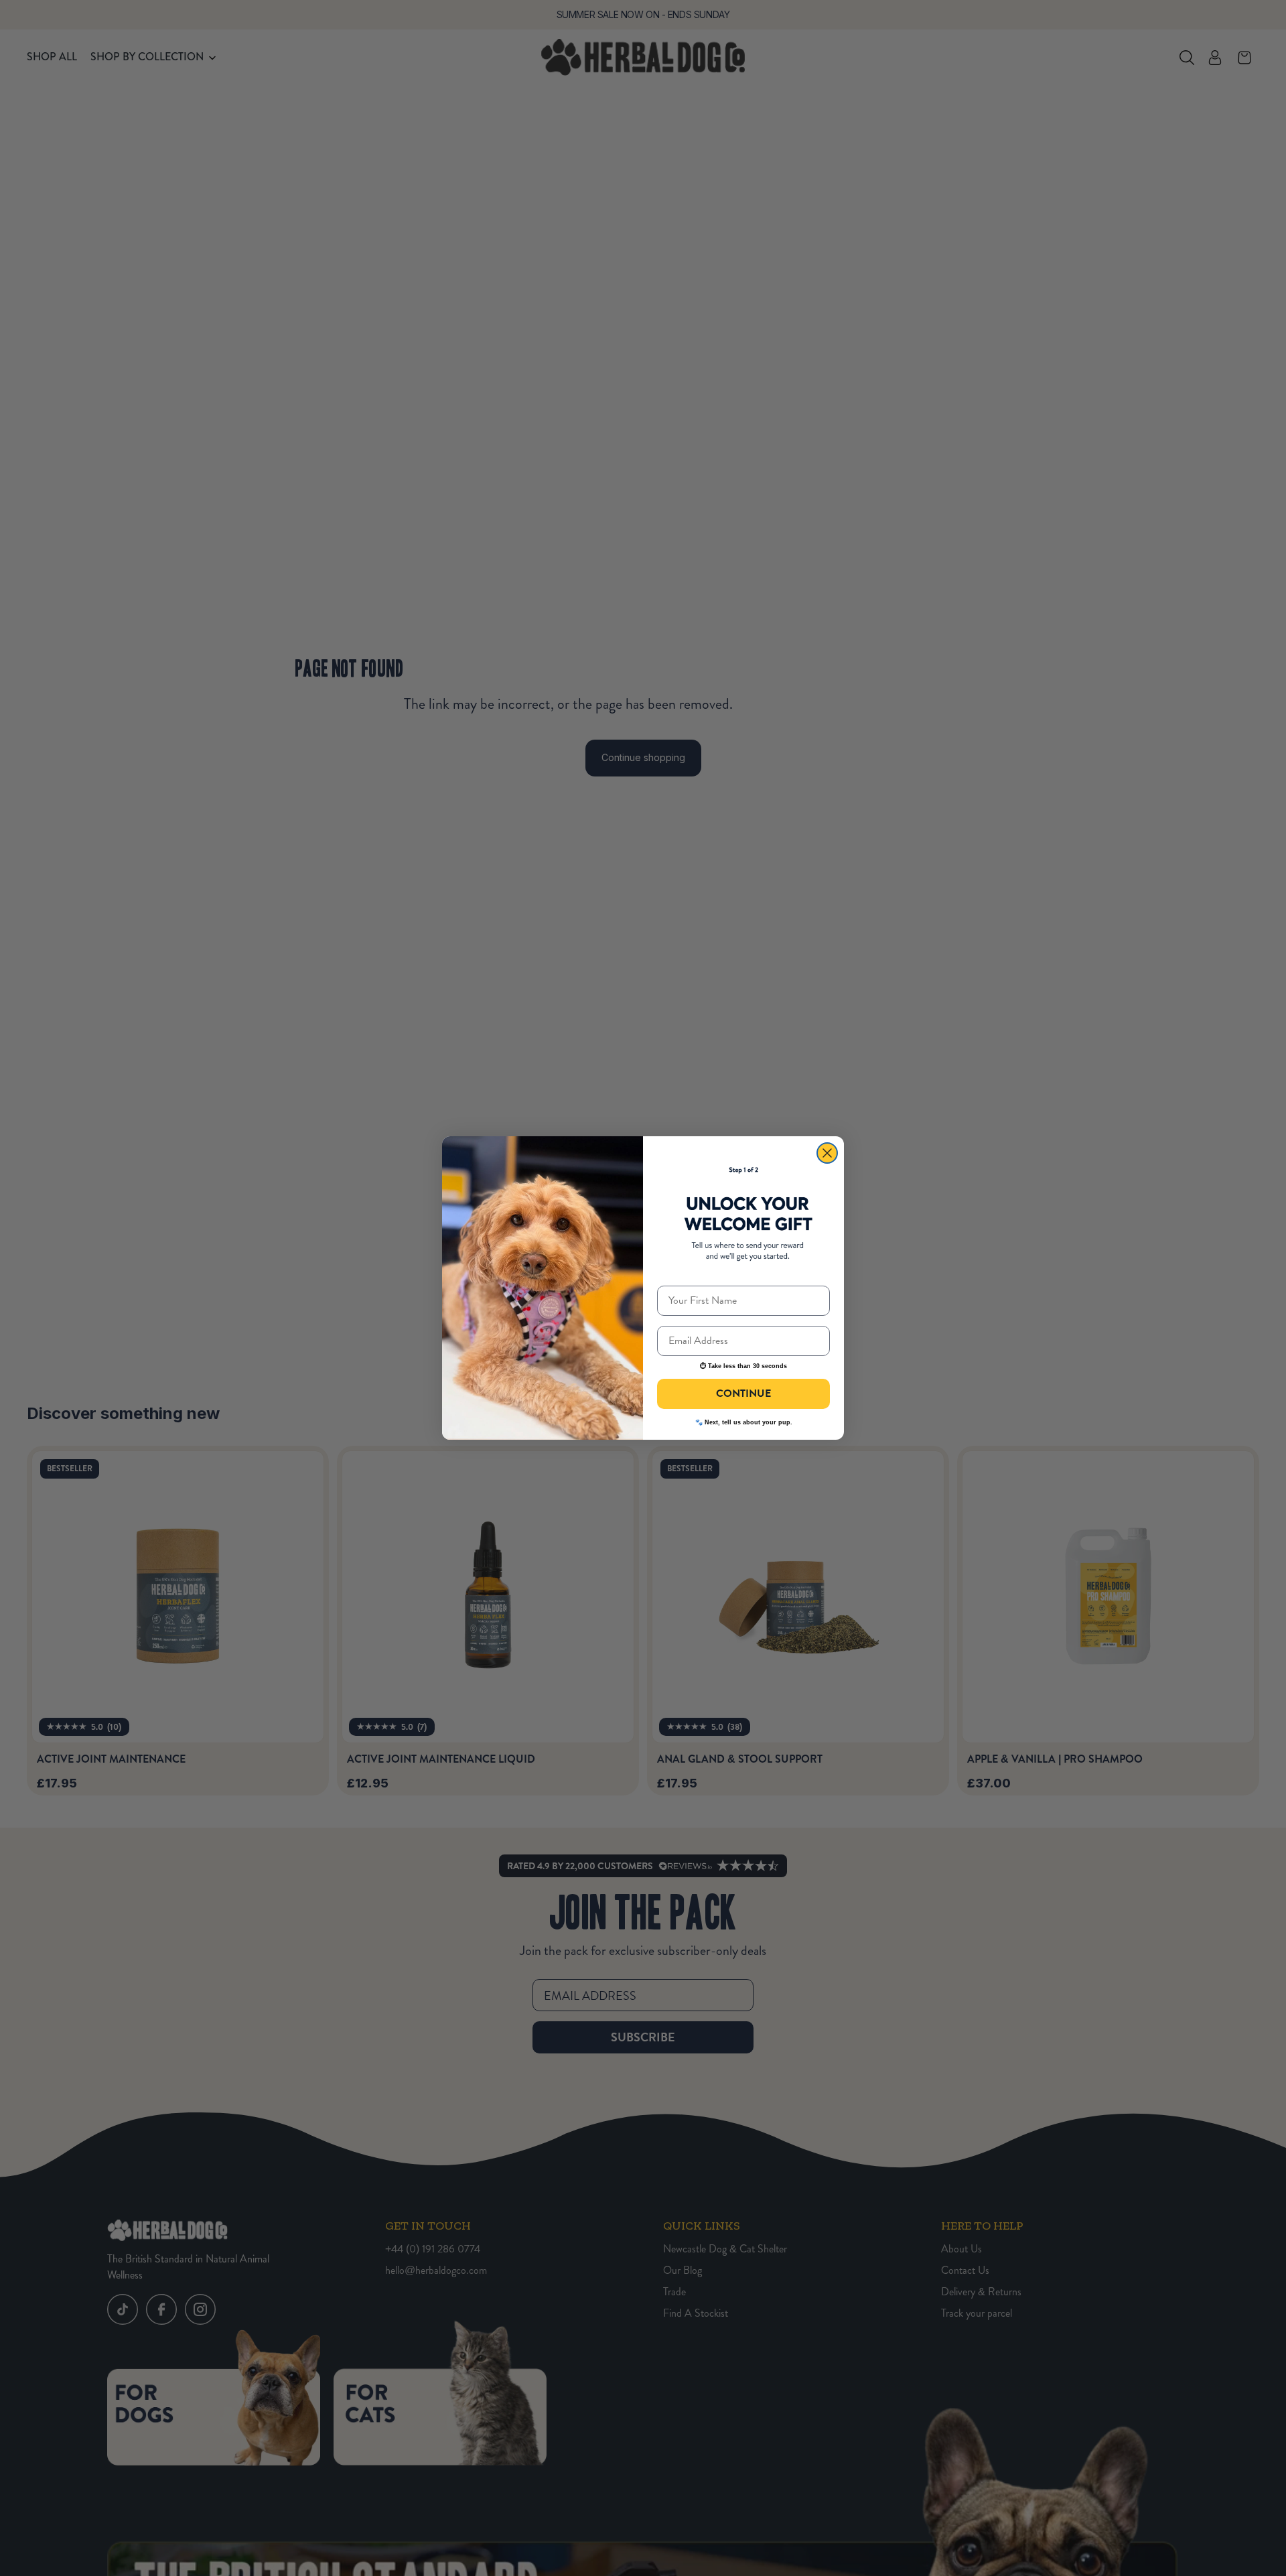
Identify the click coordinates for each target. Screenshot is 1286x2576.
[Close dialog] (827, 1153)
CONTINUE (743, 1394)
